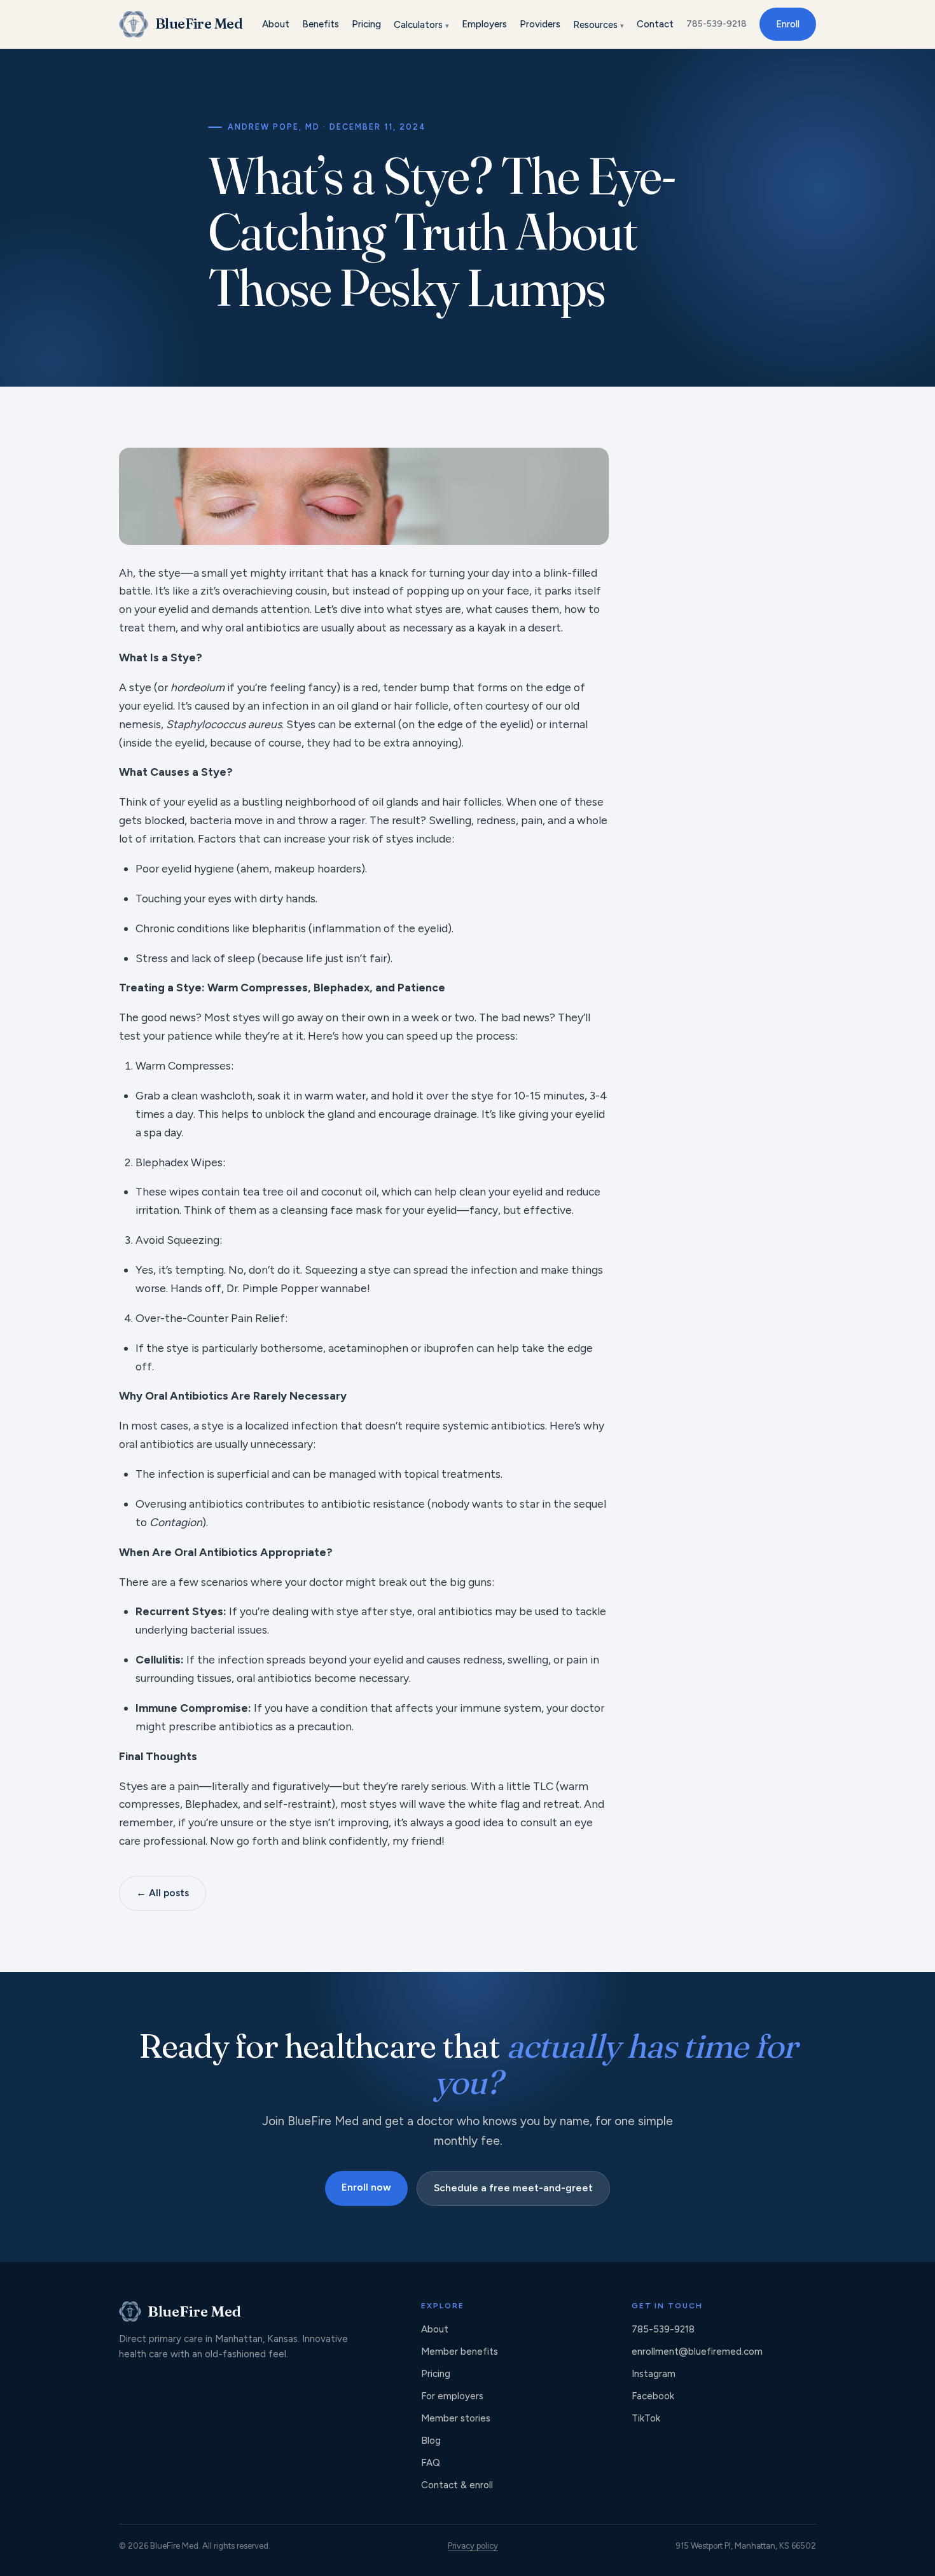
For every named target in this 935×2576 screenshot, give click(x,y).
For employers (452, 2396)
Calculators (421, 25)
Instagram (654, 2374)
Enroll (788, 24)
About (276, 24)
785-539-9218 (717, 24)
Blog (431, 2441)
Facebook (653, 2396)
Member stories (456, 2418)
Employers (484, 24)
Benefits (321, 24)
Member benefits (460, 2352)
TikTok (646, 2418)
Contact (655, 24)
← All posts (163, 1893)
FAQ (431, 2463)
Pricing (366, 24)
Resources (599, 25)
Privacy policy (473, 2546)
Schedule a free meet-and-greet (513, 2188)
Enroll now (366, 2187)
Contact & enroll (457, 2485)
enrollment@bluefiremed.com (697, 2352)
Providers (540, 24)
